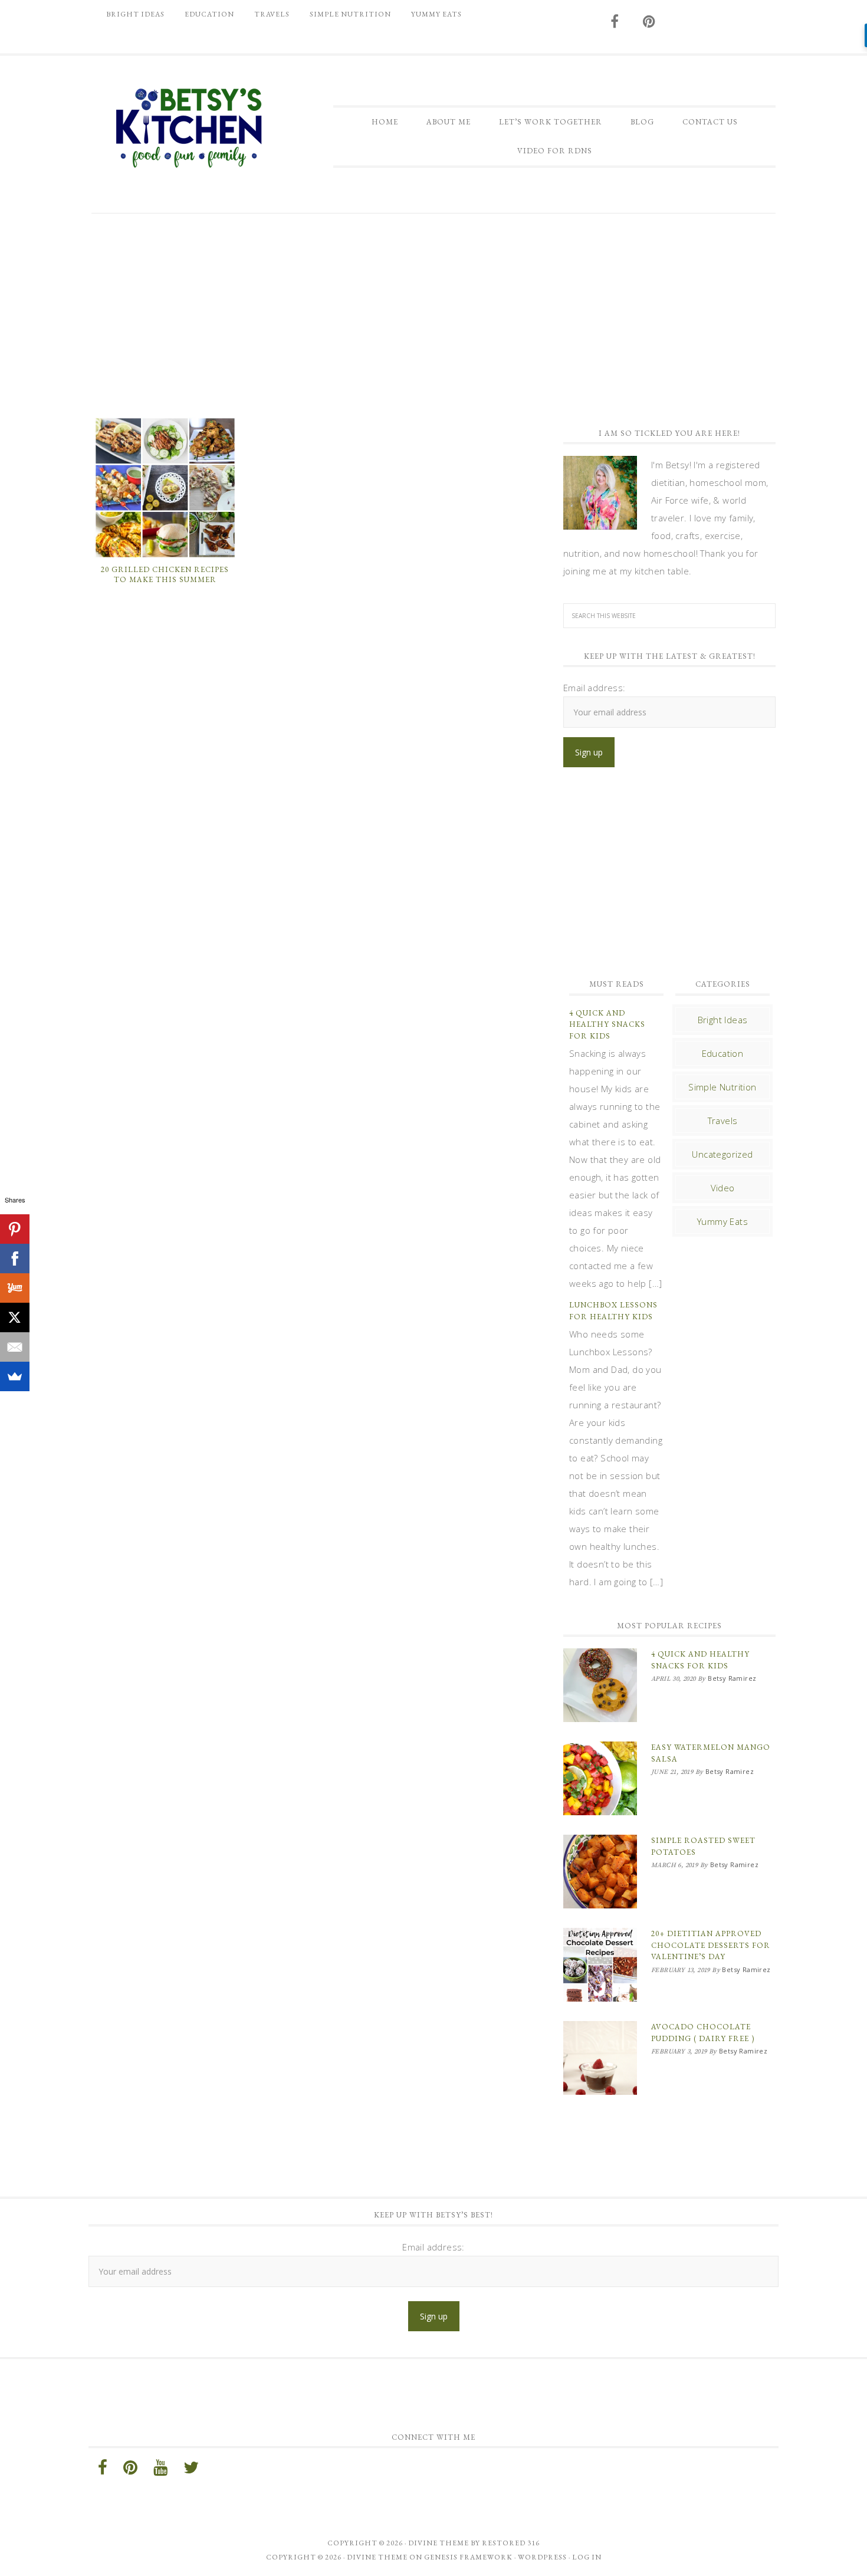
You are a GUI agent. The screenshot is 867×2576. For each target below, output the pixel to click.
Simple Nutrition (722, 1087)
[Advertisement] (433, 314)
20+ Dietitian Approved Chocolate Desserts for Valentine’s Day (711, 1945)
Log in (587, 2557)
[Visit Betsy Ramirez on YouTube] (160, 2470)
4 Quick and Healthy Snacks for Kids (607, 1024)
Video (723, 1188)
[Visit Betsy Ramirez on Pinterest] (649, 22)
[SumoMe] (15, 1376)
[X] (15, 1317)
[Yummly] (15, 1288)
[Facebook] (15, 1259)
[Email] (15, 1347)
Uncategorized (722, 1154)
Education (723, 1053)
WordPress (542, 2557)
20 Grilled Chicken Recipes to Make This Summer (165, 575)
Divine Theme (377, 2557)
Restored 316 (511, 2543)
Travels (723, 1121)
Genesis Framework (468, 2557)
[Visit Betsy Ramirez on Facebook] (615, 22)
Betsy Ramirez (189, 128)
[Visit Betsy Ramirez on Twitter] (191, 2470)
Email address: (595, 688)
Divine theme (439, 2543)
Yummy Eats (722, 1221)
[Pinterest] (15, 1229)
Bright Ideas (723, 1020)
